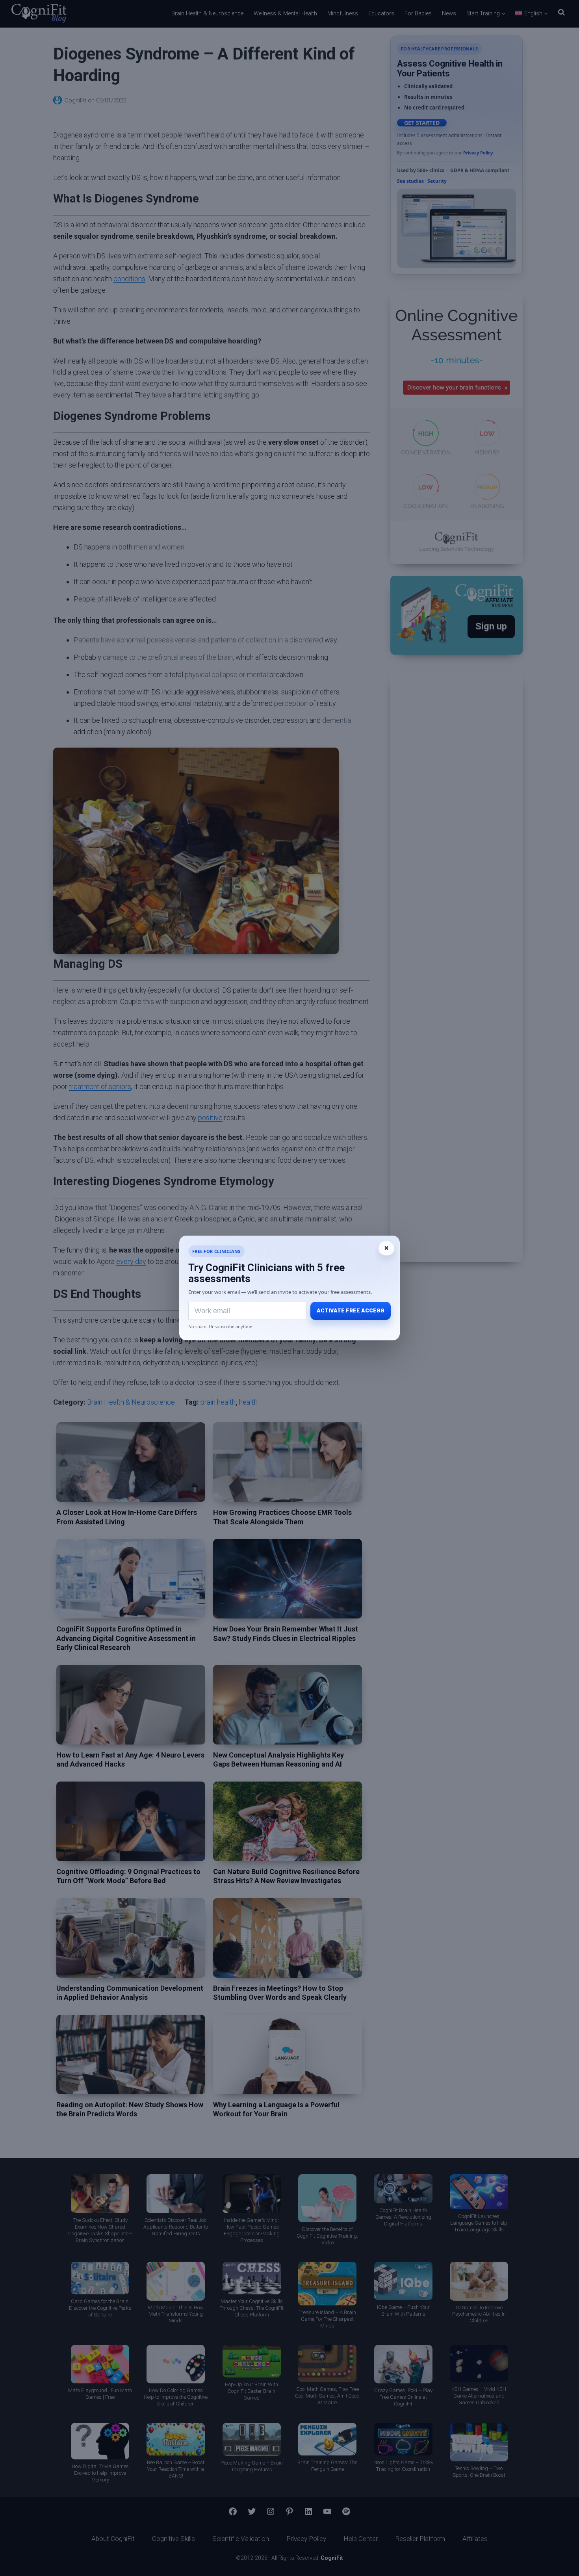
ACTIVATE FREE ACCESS (351, 1311)
